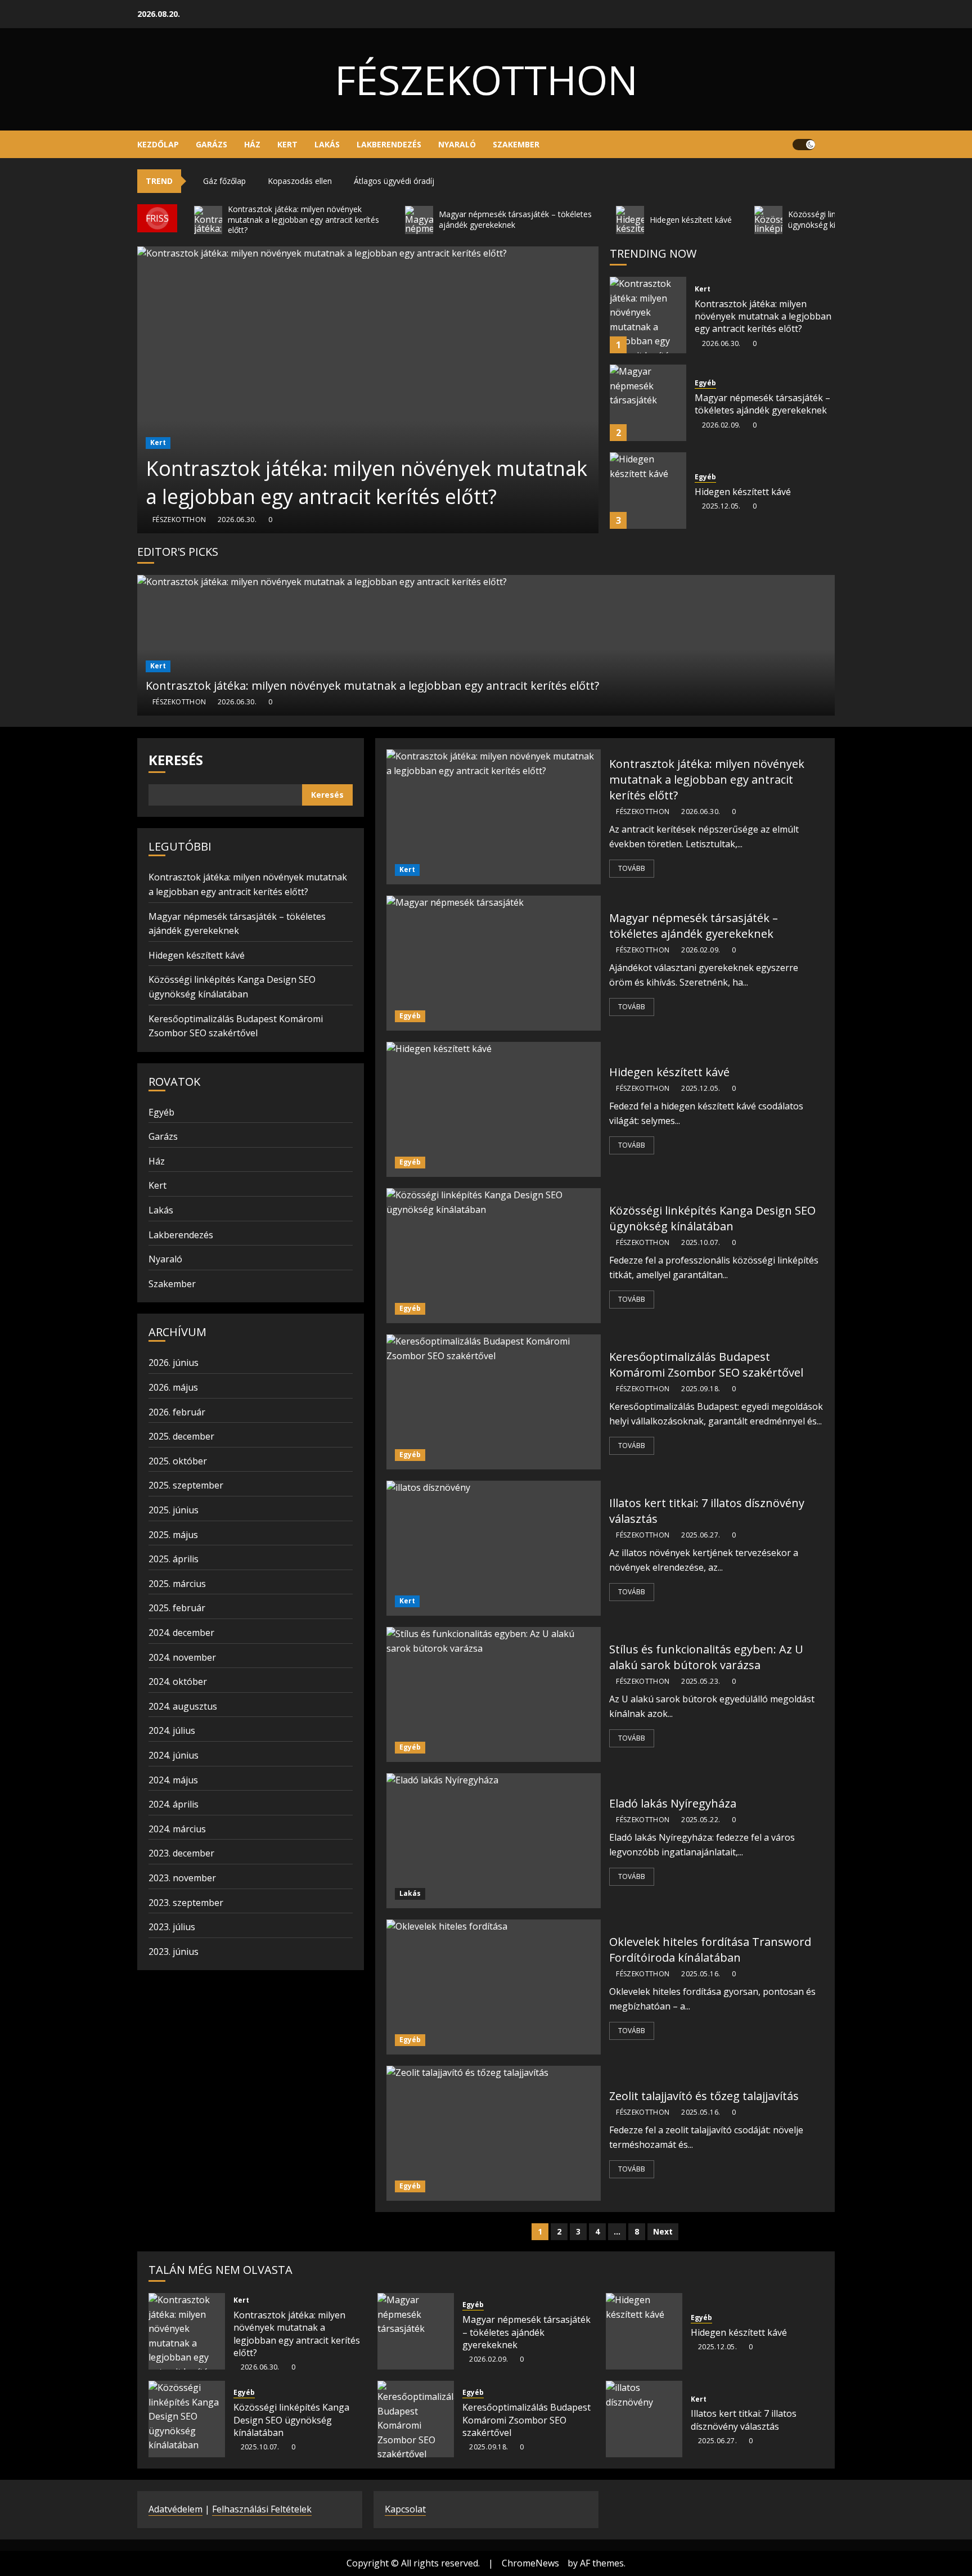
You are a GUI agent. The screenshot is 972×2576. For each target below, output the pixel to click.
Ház (252, 144)
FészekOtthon (486, 79)
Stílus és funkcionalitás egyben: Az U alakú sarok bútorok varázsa (706, 1657)
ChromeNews (530, 2563)
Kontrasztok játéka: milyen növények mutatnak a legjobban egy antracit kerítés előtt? (366, 482)
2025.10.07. (701, 1243)
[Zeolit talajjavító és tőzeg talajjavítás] (494, 2133)
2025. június (174, 1510)
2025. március (177, 1584)
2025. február (177, 1608)
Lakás (327, 144)
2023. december (181, 1853)
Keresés (176, 760)
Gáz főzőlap (224, 181)
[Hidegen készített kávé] (648, 491)
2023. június (174, 1952)
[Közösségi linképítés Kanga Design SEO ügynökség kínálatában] (494, 1256)
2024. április (174, 1804)
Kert (287, 144)
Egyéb (705, 383)
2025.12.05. (721, 506)
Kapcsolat (405, 2509)
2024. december (181, 1633)
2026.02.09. (721, 425)
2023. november (182, 1878)
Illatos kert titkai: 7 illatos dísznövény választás (744, 2420)
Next (663, 2231)
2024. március (177, 1829)
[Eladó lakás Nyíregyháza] (494, 1841)
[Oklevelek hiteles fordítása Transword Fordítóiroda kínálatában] (494, 1987)
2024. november (182, 1657)
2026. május (173, 1387)
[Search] (828, 145)
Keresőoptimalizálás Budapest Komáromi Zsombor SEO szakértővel (706, 1365)
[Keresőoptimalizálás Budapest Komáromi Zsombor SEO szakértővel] (494, 1402)
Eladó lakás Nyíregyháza (673, 1803)
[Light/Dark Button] (804, 145)
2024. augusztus (183, 1706)
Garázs (211, 144)
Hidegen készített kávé (743, 492)
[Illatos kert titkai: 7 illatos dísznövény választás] (494, 1548)
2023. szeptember (186, 1903)
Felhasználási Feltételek (262, 2509)
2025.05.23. (701, 1682)
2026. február (177, 1412)
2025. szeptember (186, 1485)
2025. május (173, 1535)
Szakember (516, 144)
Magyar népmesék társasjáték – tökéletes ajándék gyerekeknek (762, 404)
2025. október (178, 1461)
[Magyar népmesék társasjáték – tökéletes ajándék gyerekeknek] (648, 403)
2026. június (174, 1363)
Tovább (632, 868)
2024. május (173, 1780)
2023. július (172, 1927)
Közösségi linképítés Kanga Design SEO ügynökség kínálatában (712, 1218)
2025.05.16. (701, 1974)
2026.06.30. (237, 520)
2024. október (178, 1682)
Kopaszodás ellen (300, 181)
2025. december (181, 1436)
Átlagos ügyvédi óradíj (394, 181)
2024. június (174, 1755)
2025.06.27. (701, 1535)
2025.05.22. (701, 1820)
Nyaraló (457, 144)
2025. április (174, 1559)
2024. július (172, 1730)
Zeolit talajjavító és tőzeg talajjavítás (704, 2096)
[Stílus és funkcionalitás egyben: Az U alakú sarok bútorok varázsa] (494, 1694)
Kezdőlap (158, 144)
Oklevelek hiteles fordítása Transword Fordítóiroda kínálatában (710, 1950)
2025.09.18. (701, 1389)
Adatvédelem (175, 2509)
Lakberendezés (389, 144)
